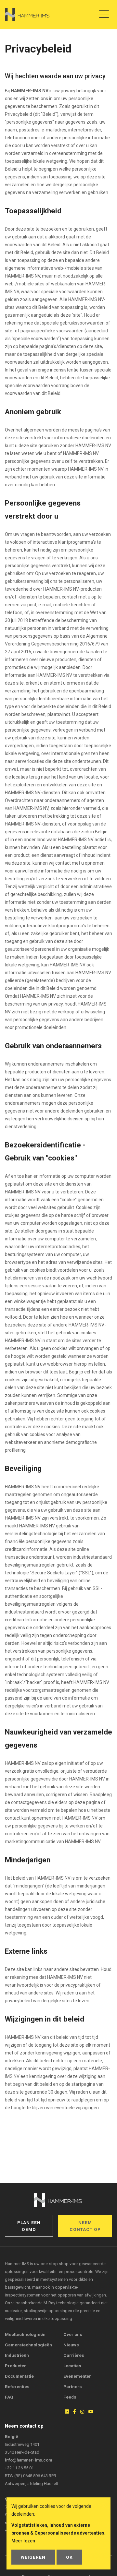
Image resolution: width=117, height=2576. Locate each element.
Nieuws (71, 2345)
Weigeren (33, 2557)
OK (69, 2557)
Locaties (72, 2366)
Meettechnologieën (25, 2334)
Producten (16, 2366)
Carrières (74, 2355)
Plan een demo (29, 2226)
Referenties (17, 2387)
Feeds (70, 2397)
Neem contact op (85, 2226)
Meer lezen (23, 2541)
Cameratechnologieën (28, 2345)
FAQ (9, 2397)
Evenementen (78, 2376)
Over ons (73, 2334)
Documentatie (19, 2376)
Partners (73, 2387)
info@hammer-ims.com (28, 2460)
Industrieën (17, 2355)
